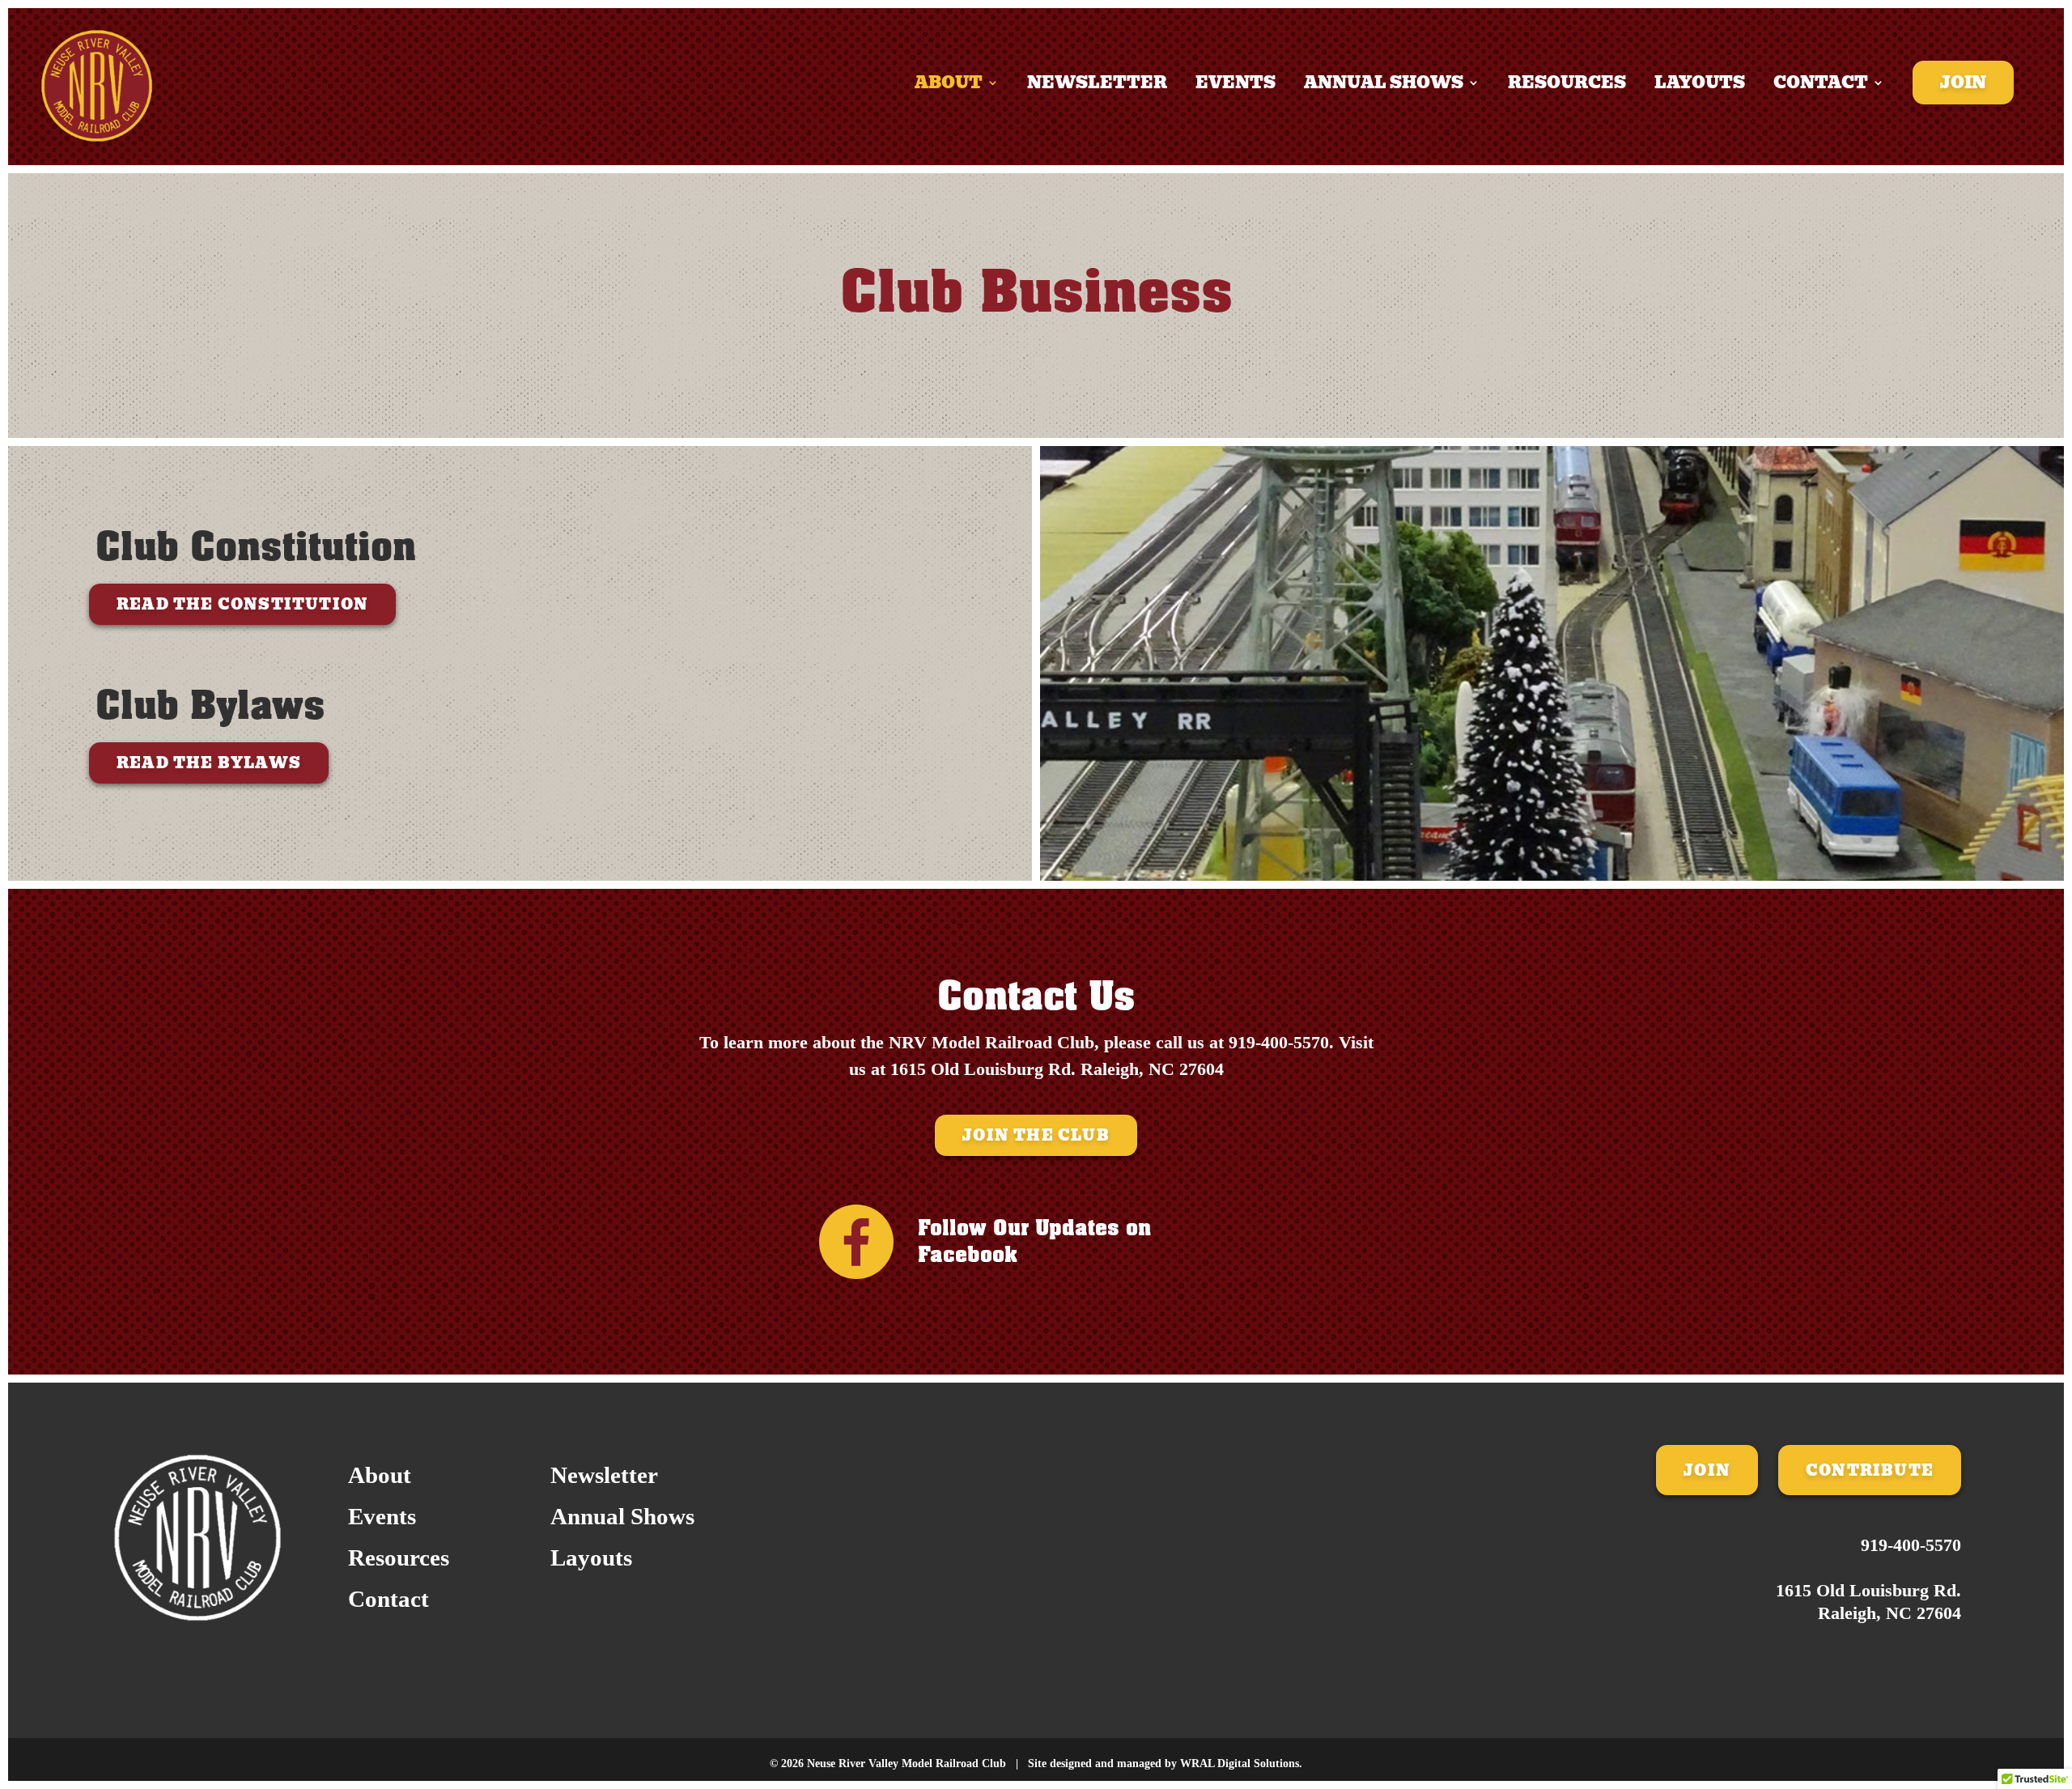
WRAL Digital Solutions (1240, 1764)
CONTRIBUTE (1870, 1470)
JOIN (1707, 1470)
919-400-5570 (1279, 1042)
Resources (1567, 86)
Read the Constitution (242, 604)
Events (1236, 86)
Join (1963, 83)
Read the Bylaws (209, 763)
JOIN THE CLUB (1036, 1135)
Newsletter (1097, 86)
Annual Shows (1384, 86)
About (949, 86)
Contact (1821, 86)
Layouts (1700, 86)
